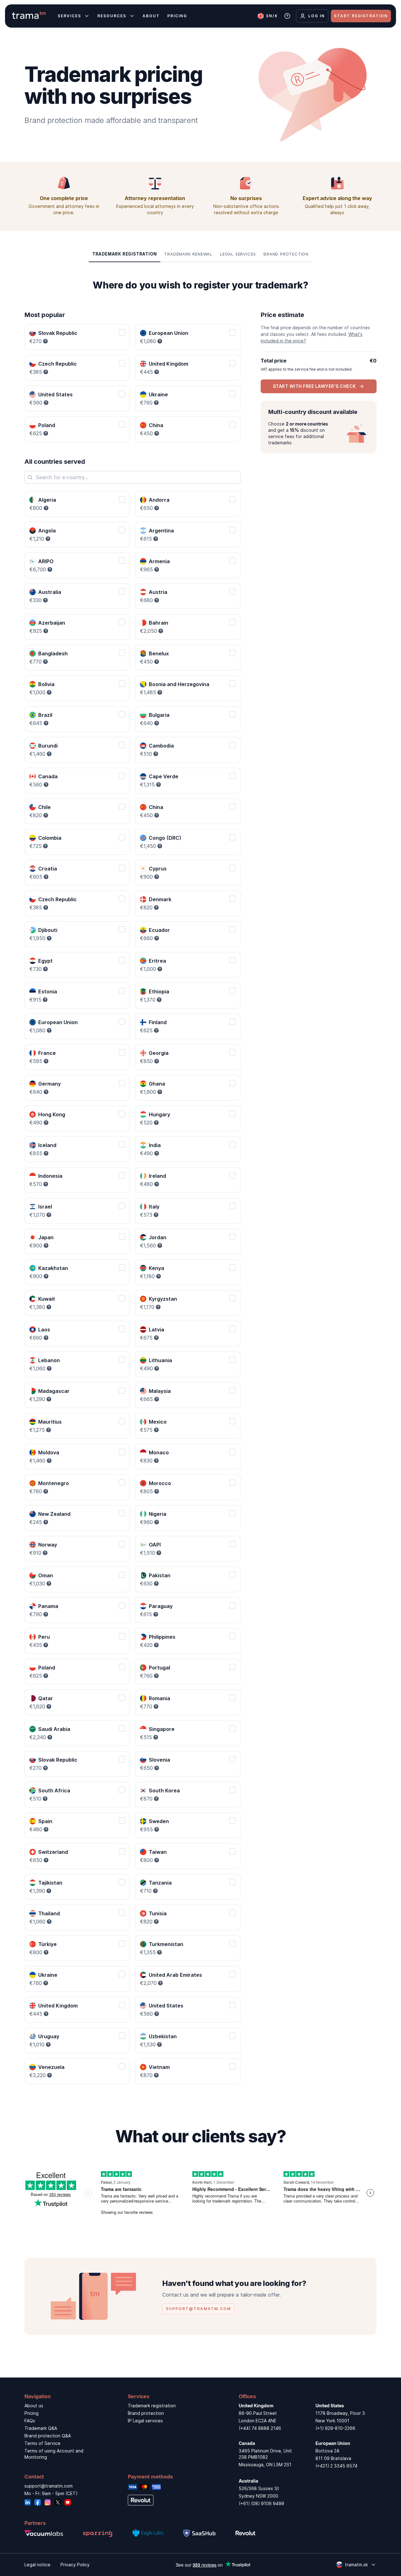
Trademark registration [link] (152, 2406)
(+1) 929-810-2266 (335, 2428)
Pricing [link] (31, 2413)
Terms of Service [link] (42, 2443)
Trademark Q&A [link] (41, 2428)
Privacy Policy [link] (75, 2565)
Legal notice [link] (37, 2565)
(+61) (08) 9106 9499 (261, 2503)
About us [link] (34, 2406)
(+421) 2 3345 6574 (336, 2466)
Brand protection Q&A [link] (48, 2436)
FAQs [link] (30, 2421)
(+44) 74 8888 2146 (260, 2428)
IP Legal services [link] (145, 2421)
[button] (125, 254)
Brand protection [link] (146, 2413)
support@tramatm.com (49, 2486)
